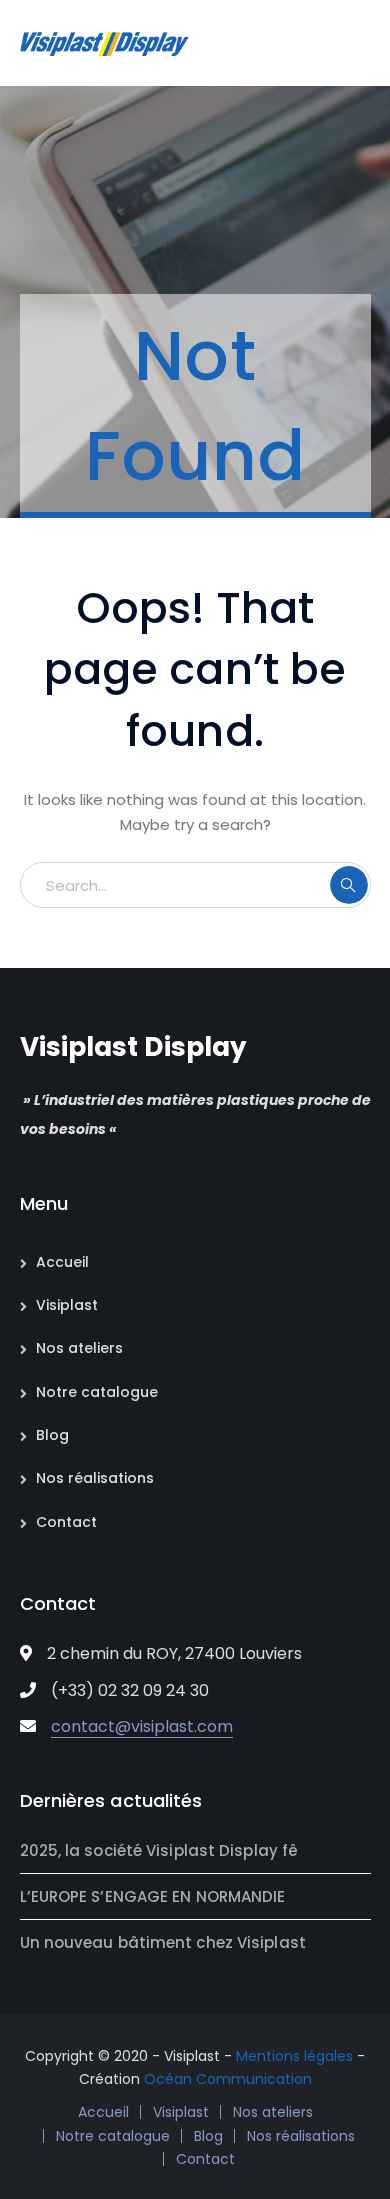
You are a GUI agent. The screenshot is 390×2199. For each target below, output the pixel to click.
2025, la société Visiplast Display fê (159, 1850)
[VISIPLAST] (105, 42)
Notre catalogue (97, 1392)
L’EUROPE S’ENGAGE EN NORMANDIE (153, 1896)
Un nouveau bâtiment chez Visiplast (163, 1942)
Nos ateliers (79, 1348)
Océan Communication (228, 2079)
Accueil (62, 1262)
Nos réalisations (95, 1478)
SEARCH (349, 885)
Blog (52, 1435)
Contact (66, 1522)
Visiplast (67, 1305)
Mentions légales (294, 2056)
